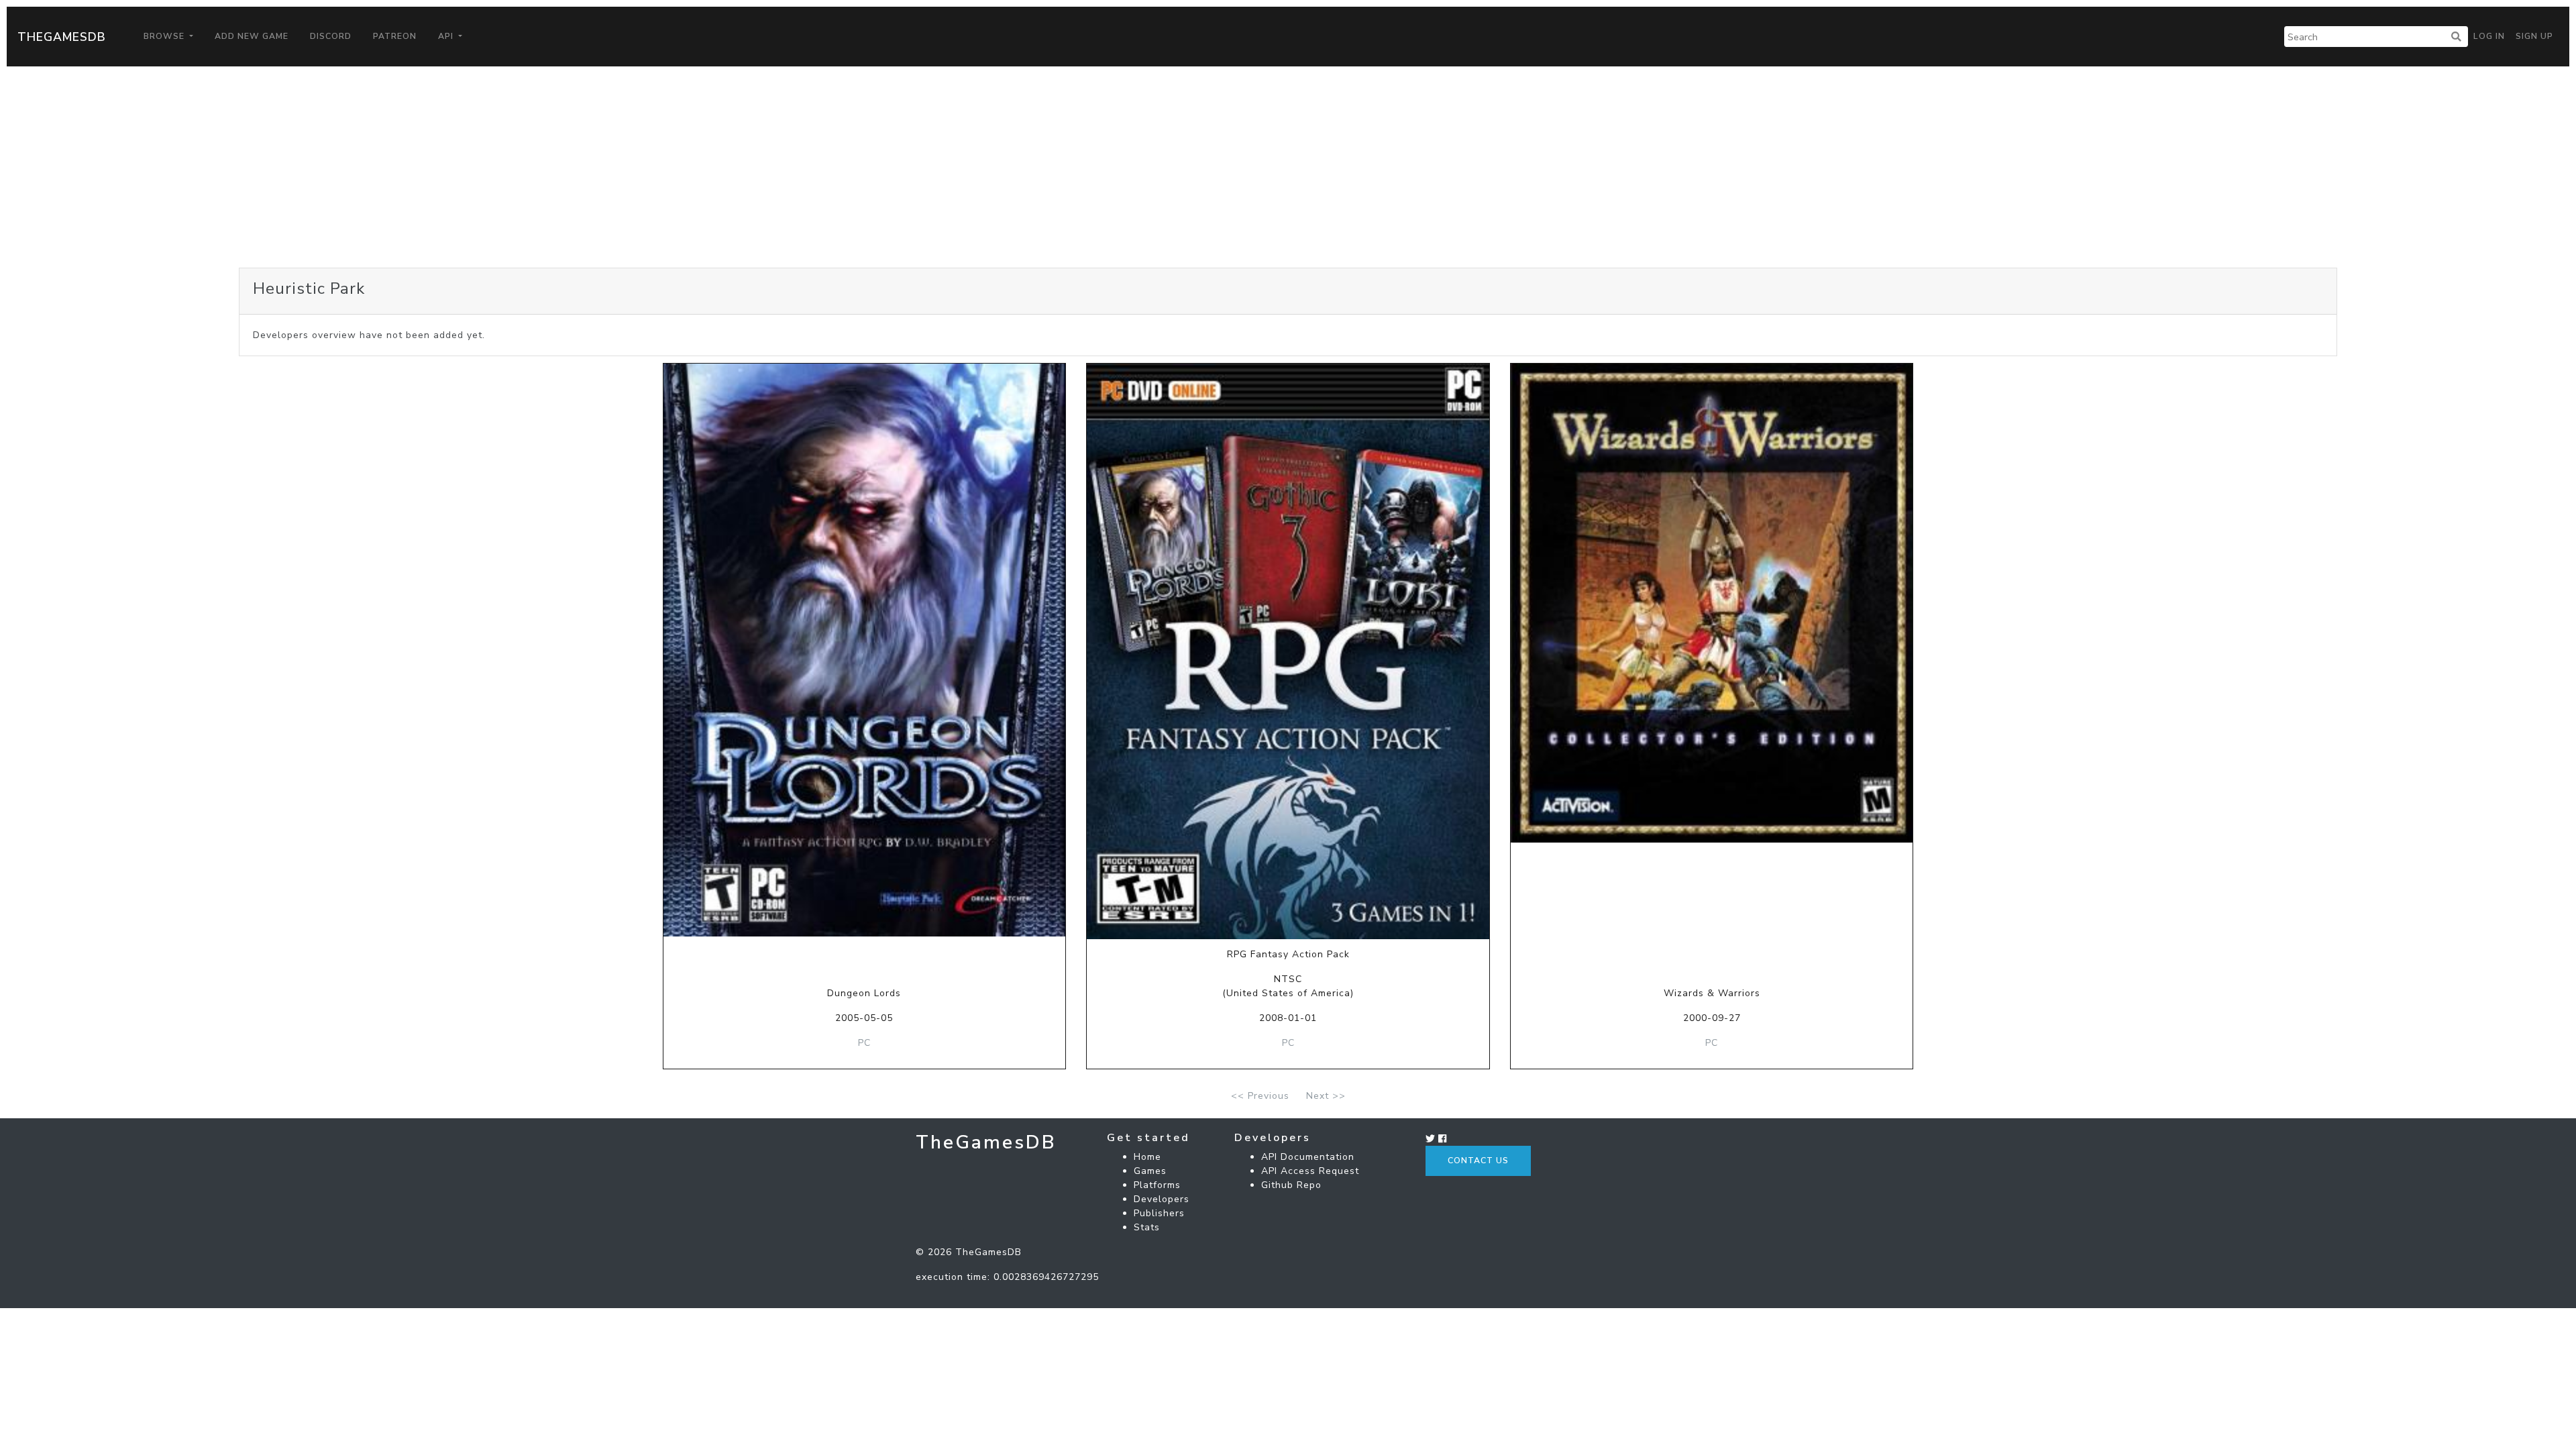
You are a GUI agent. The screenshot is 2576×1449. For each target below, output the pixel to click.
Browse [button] (165, 36)
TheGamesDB (62, 37)
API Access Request (1310, 1171)
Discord (331, 36)
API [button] (447, 36)
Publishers (1159, 1213)
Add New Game (252, 36)
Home (1147, 1157)
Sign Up (2534, 36)
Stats (1147, 1227)
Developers (1162, 1199)
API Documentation (1308, 1157)
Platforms (1157, 1185)
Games (1150, 1171)
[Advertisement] (1288, 167)
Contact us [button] (1478, 1161)
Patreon (395, 36)
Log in (2489, 36)
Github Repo (1291, 1185)
